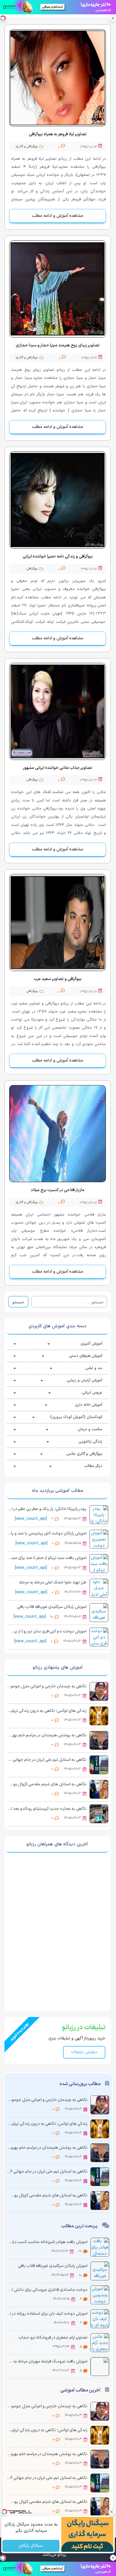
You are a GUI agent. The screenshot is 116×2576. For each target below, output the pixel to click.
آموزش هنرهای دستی (86, 1356)
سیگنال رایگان (31, 2546)
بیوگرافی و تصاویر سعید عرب (58, 979)
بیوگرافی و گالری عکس (84, 1454)
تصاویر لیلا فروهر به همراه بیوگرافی (58, 134)
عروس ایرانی (92, 1393)
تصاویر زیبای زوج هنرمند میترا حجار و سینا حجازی (58, 345)
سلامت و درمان (90, 1429)
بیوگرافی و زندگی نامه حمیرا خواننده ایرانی (58, 556)
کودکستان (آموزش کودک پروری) (76, 1417)
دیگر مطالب (93, 1466)
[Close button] (113, 18)
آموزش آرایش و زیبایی (84, 1380)
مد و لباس (94, 1368)
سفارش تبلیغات (84, 2052)
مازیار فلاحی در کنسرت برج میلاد (58, 1190)
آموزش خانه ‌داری (89, 1405)
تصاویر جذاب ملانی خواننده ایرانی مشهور (58, 768)
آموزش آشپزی (91, 1344)
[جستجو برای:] (69, 1302)
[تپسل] (3, 18)
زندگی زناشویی (90, 1442)
